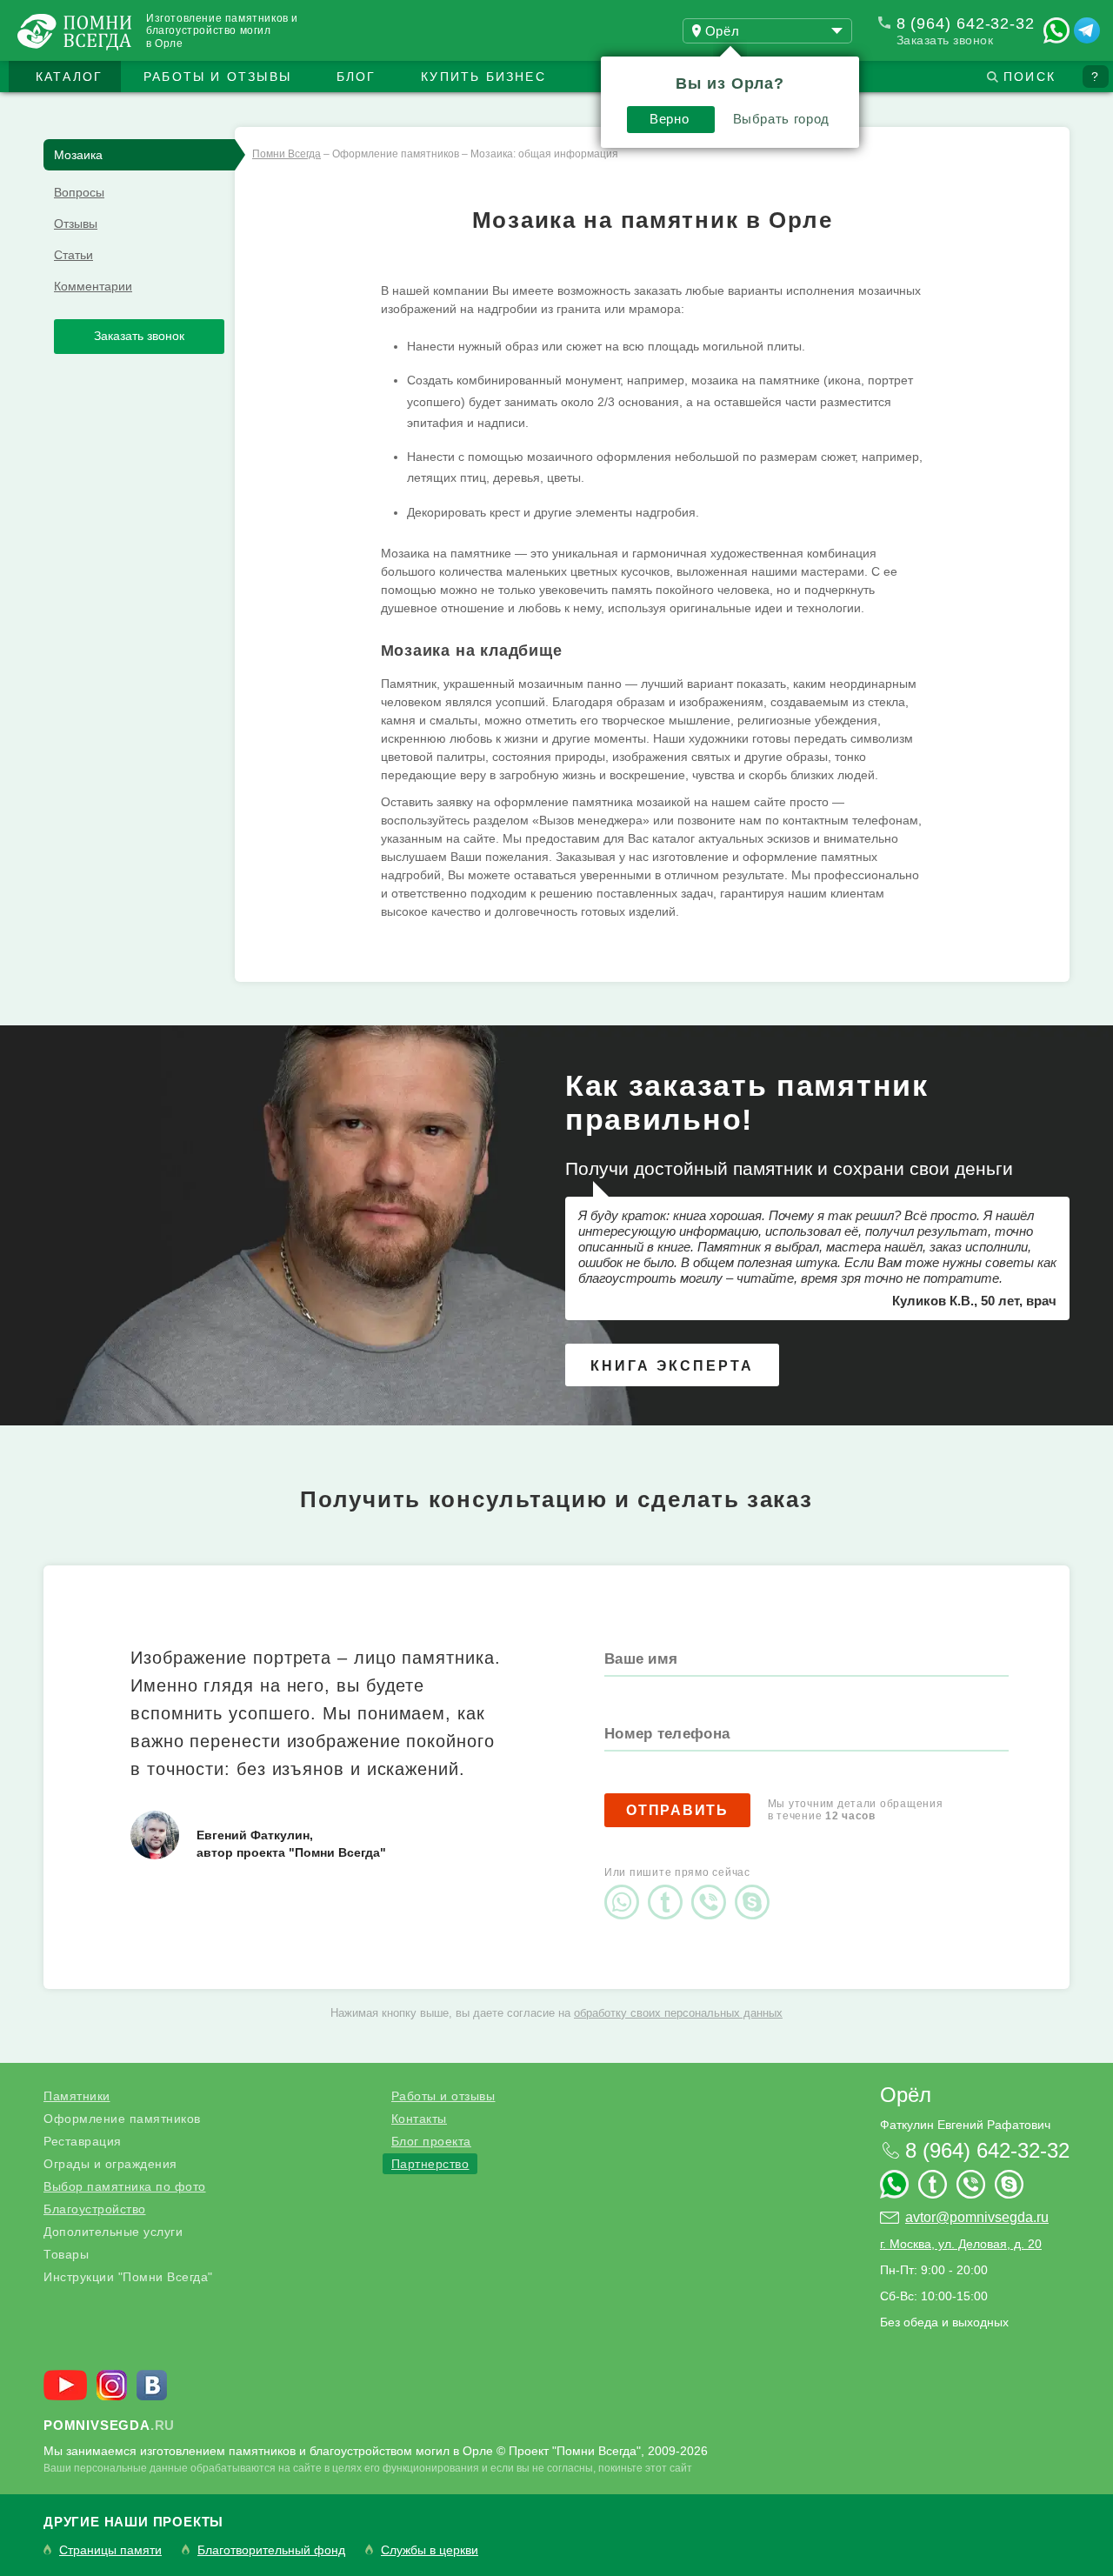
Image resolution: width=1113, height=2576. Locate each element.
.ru (109, 2425)
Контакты (419, 2119)
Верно (669, 119)
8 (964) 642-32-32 (966, 23)
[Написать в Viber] (713, 1887)
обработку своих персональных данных (678, 2013)
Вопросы (79, 192)
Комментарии (93, 286)
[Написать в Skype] (756, 1887)
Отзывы (76, 224)
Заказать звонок (945, 40)
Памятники (77, 2096)
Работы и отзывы (217, 77)
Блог (357, 77)
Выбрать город (781, 119)
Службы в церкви (430, 2550)
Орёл (906, 2095)
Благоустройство (95, 2209)
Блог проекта (431, 2141)
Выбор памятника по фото (125, 2186)
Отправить (677, 1810)
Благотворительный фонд (271, 2550)
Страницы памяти (110, 2550)
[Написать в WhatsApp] (1056, 30)
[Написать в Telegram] (1087, 30)
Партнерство (430, 2164)
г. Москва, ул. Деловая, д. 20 (961, 2244)
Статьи (73, 255)
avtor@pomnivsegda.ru (977, 2217)
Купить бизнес (483, 77)
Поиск (1030, 77)
